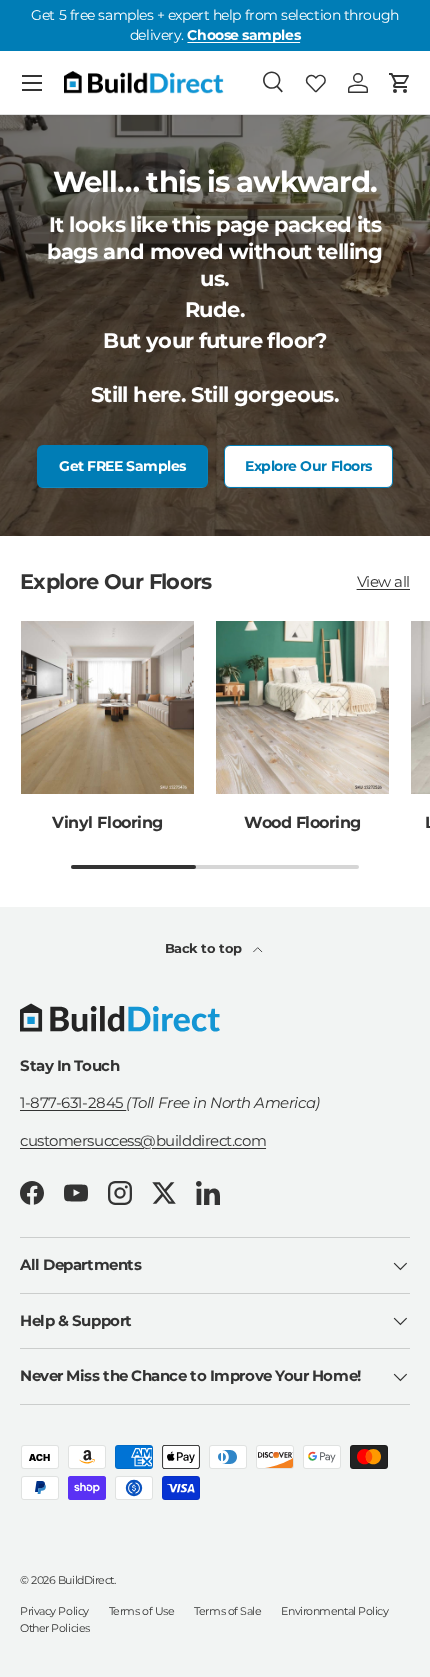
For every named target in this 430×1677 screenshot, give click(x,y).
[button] (400, 83)
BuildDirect (86, 1580)
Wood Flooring (302, 822)
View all (383, 581)
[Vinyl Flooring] (107, 707)
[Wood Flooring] (302, 707)
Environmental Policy (334, 1611)
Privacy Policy (54, 1611)
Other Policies (55, 1628)
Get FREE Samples (122, 466)
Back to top (205, 948)
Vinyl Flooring (107, 822)
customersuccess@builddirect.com (143, 1140)
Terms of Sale (227, 1611)
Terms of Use (142, 1611)
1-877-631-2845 (73, 1102)
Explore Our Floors (308, 466)
